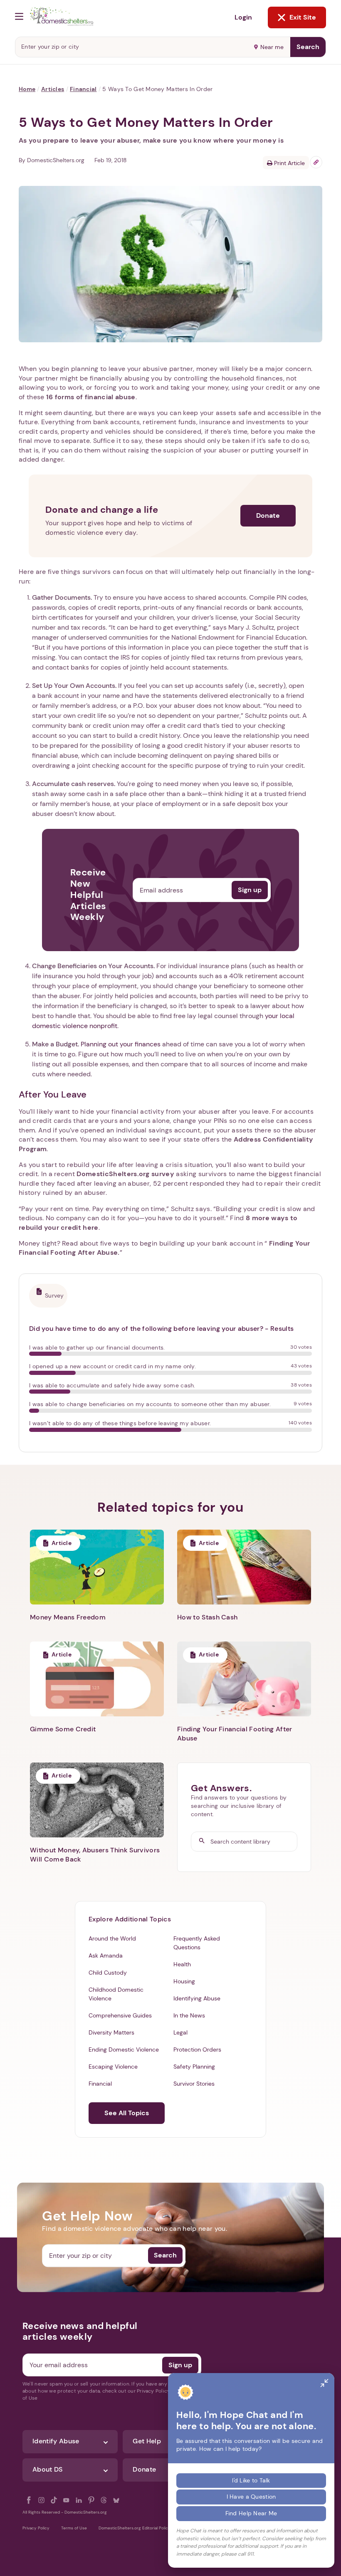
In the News (189, 2015)
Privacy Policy (36, 2528)
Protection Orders (197, 2049)
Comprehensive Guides (120, 2015)
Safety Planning (194, 2067)
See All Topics (127, 2113)
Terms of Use (74, 2528)
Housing (184, 1981)
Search (308, 47)
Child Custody (108, 1973)
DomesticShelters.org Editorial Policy (135, 2528)
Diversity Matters (111, 2032)
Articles (53, 89)
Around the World (112, 1938)
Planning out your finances (121, 1044)
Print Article (289, 163)
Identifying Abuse (197, 1998)
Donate (268, 515)
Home (27, 89)
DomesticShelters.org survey (125, 1174)
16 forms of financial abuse (91, 397)
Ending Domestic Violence (124, 2049)
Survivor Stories (194, 2084)
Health (182, 1964)
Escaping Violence (113, 2067)
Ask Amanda (106, 1955)
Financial (83, 89)
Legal (180, 2032)
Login (243, 17)
